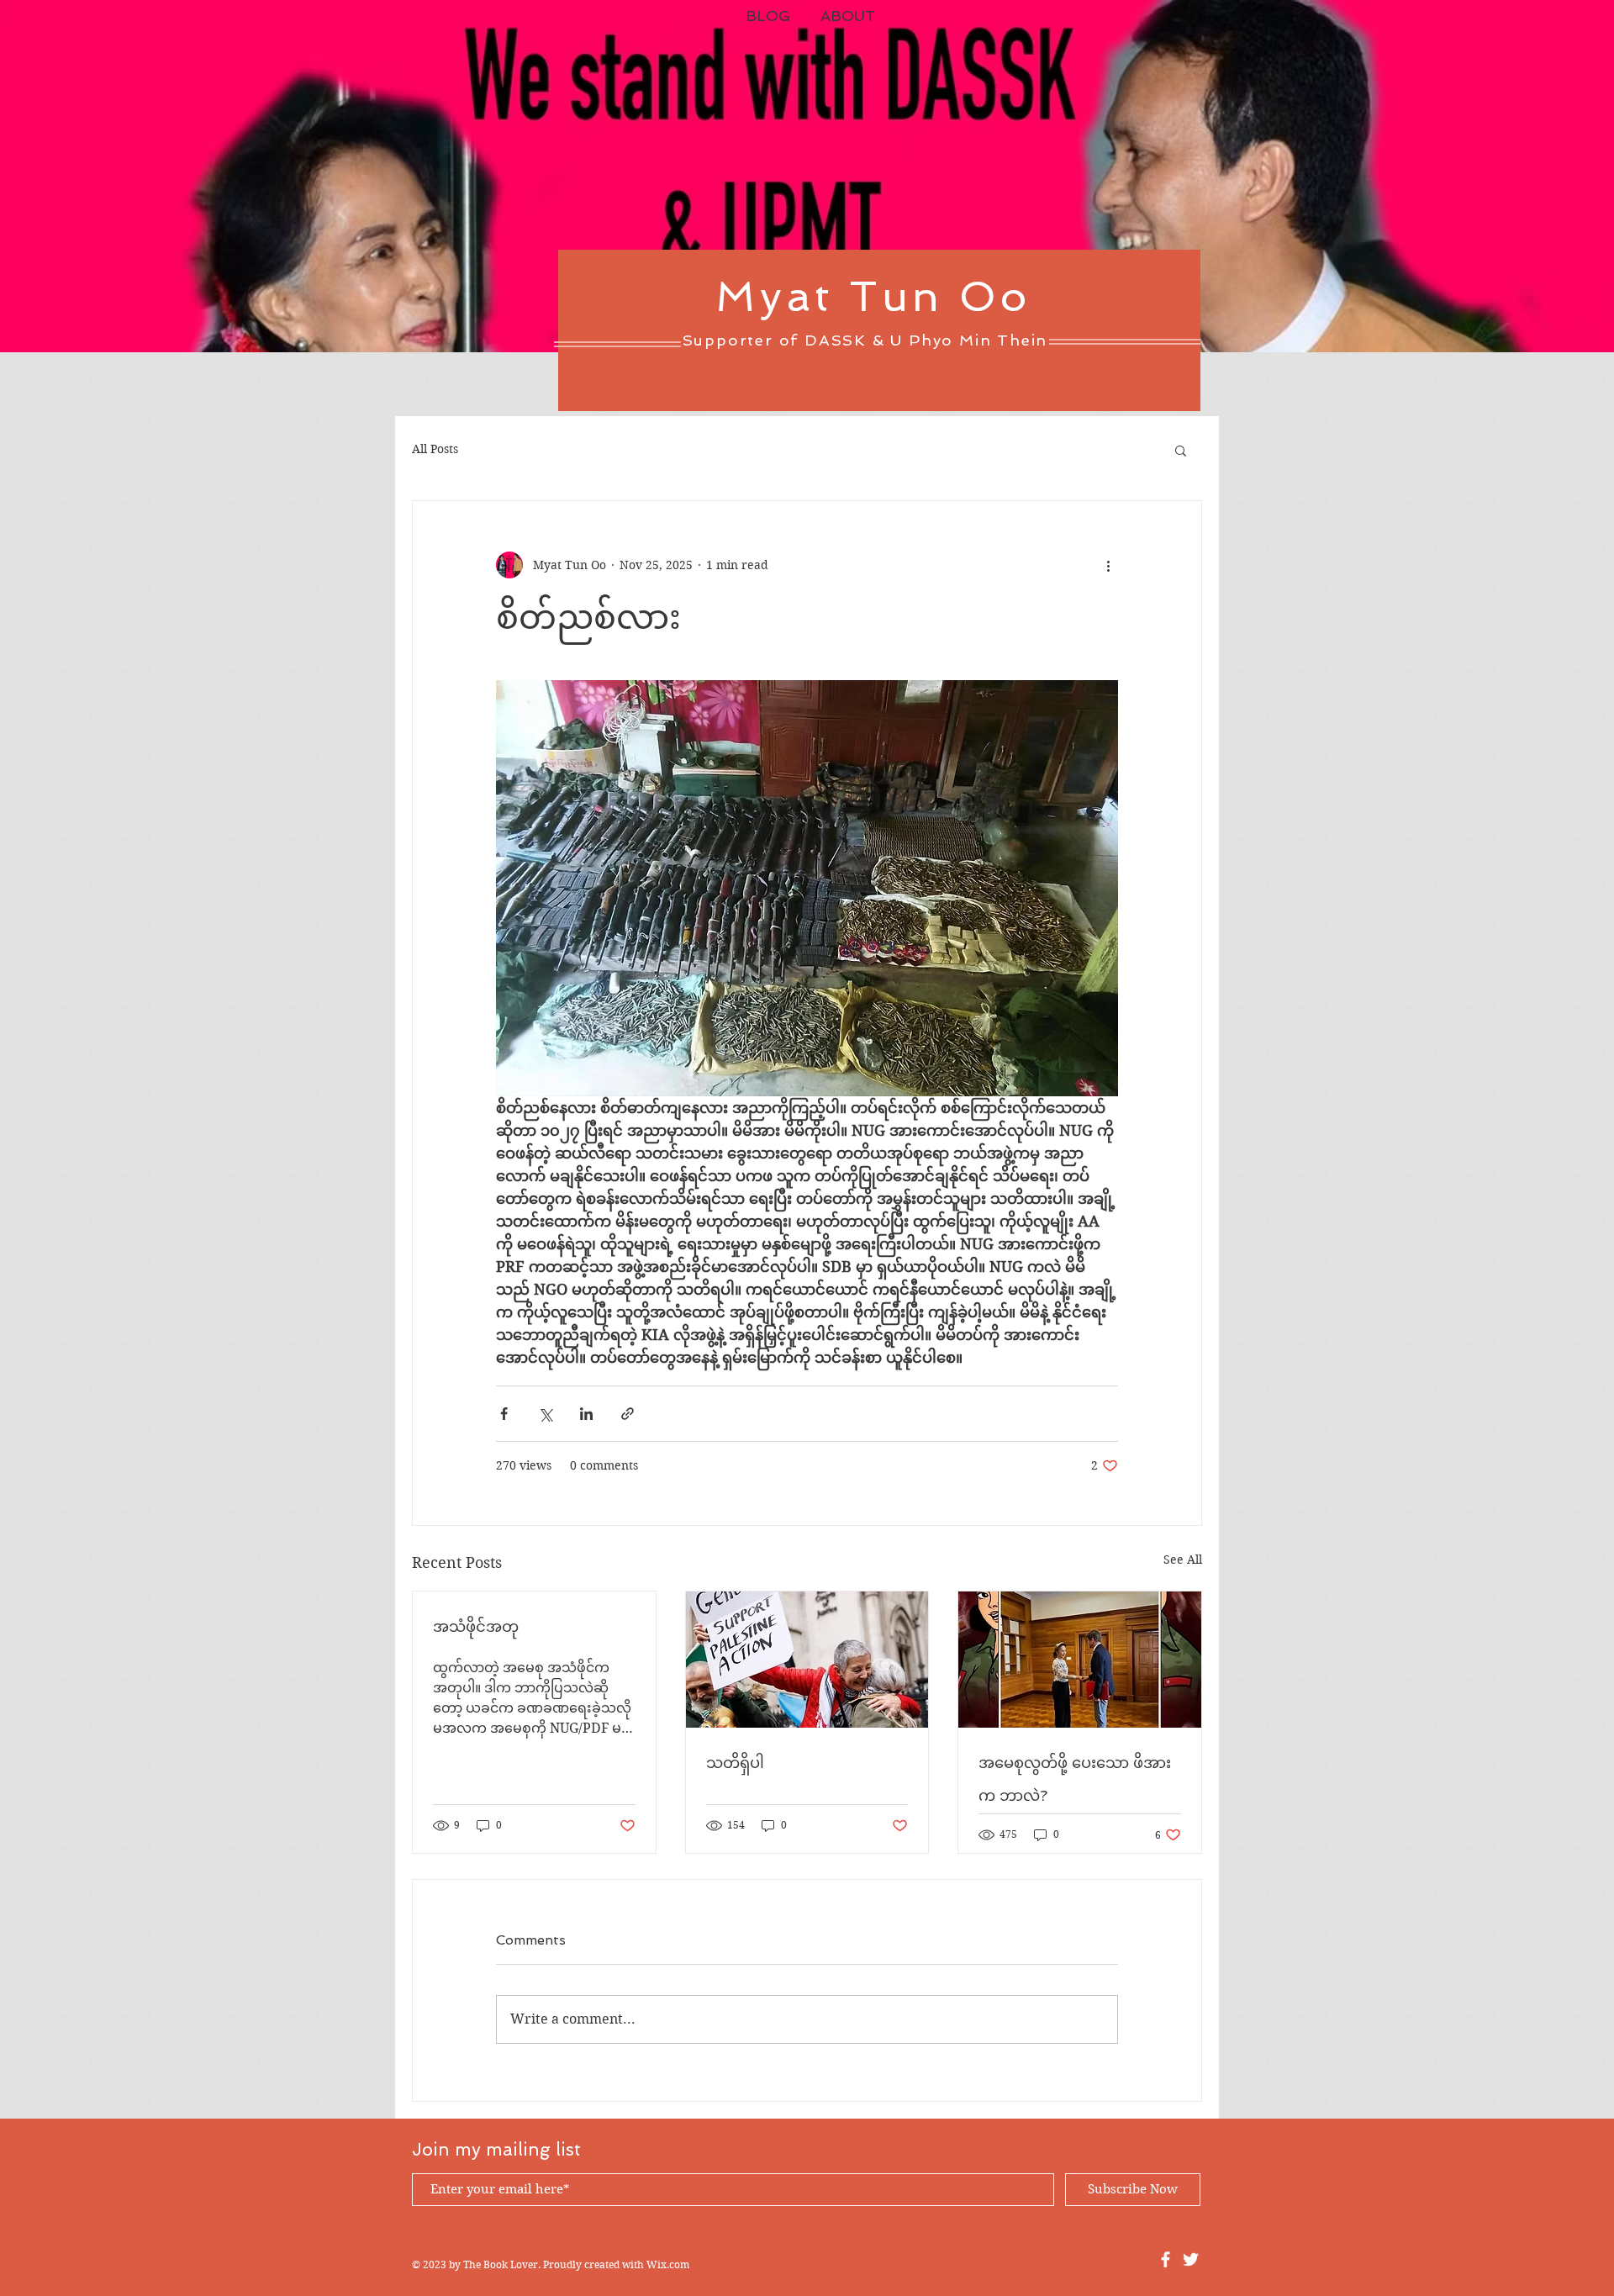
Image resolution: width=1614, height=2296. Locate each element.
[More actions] (1108, 565)
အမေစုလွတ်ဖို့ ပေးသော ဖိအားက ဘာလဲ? (1075, 1779)
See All (1183, 1560)
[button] (1181, 450)
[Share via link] (628, 1414)
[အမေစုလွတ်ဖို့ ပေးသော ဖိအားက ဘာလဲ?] (1080, 1660)
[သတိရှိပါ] (807, 1660)
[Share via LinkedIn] (586, 1414)
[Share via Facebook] (504, 1414)
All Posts (435, 449)
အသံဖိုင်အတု (476, 1626)
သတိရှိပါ (735, 1763)
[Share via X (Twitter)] (545, 1414)
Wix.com (668, 2264)
